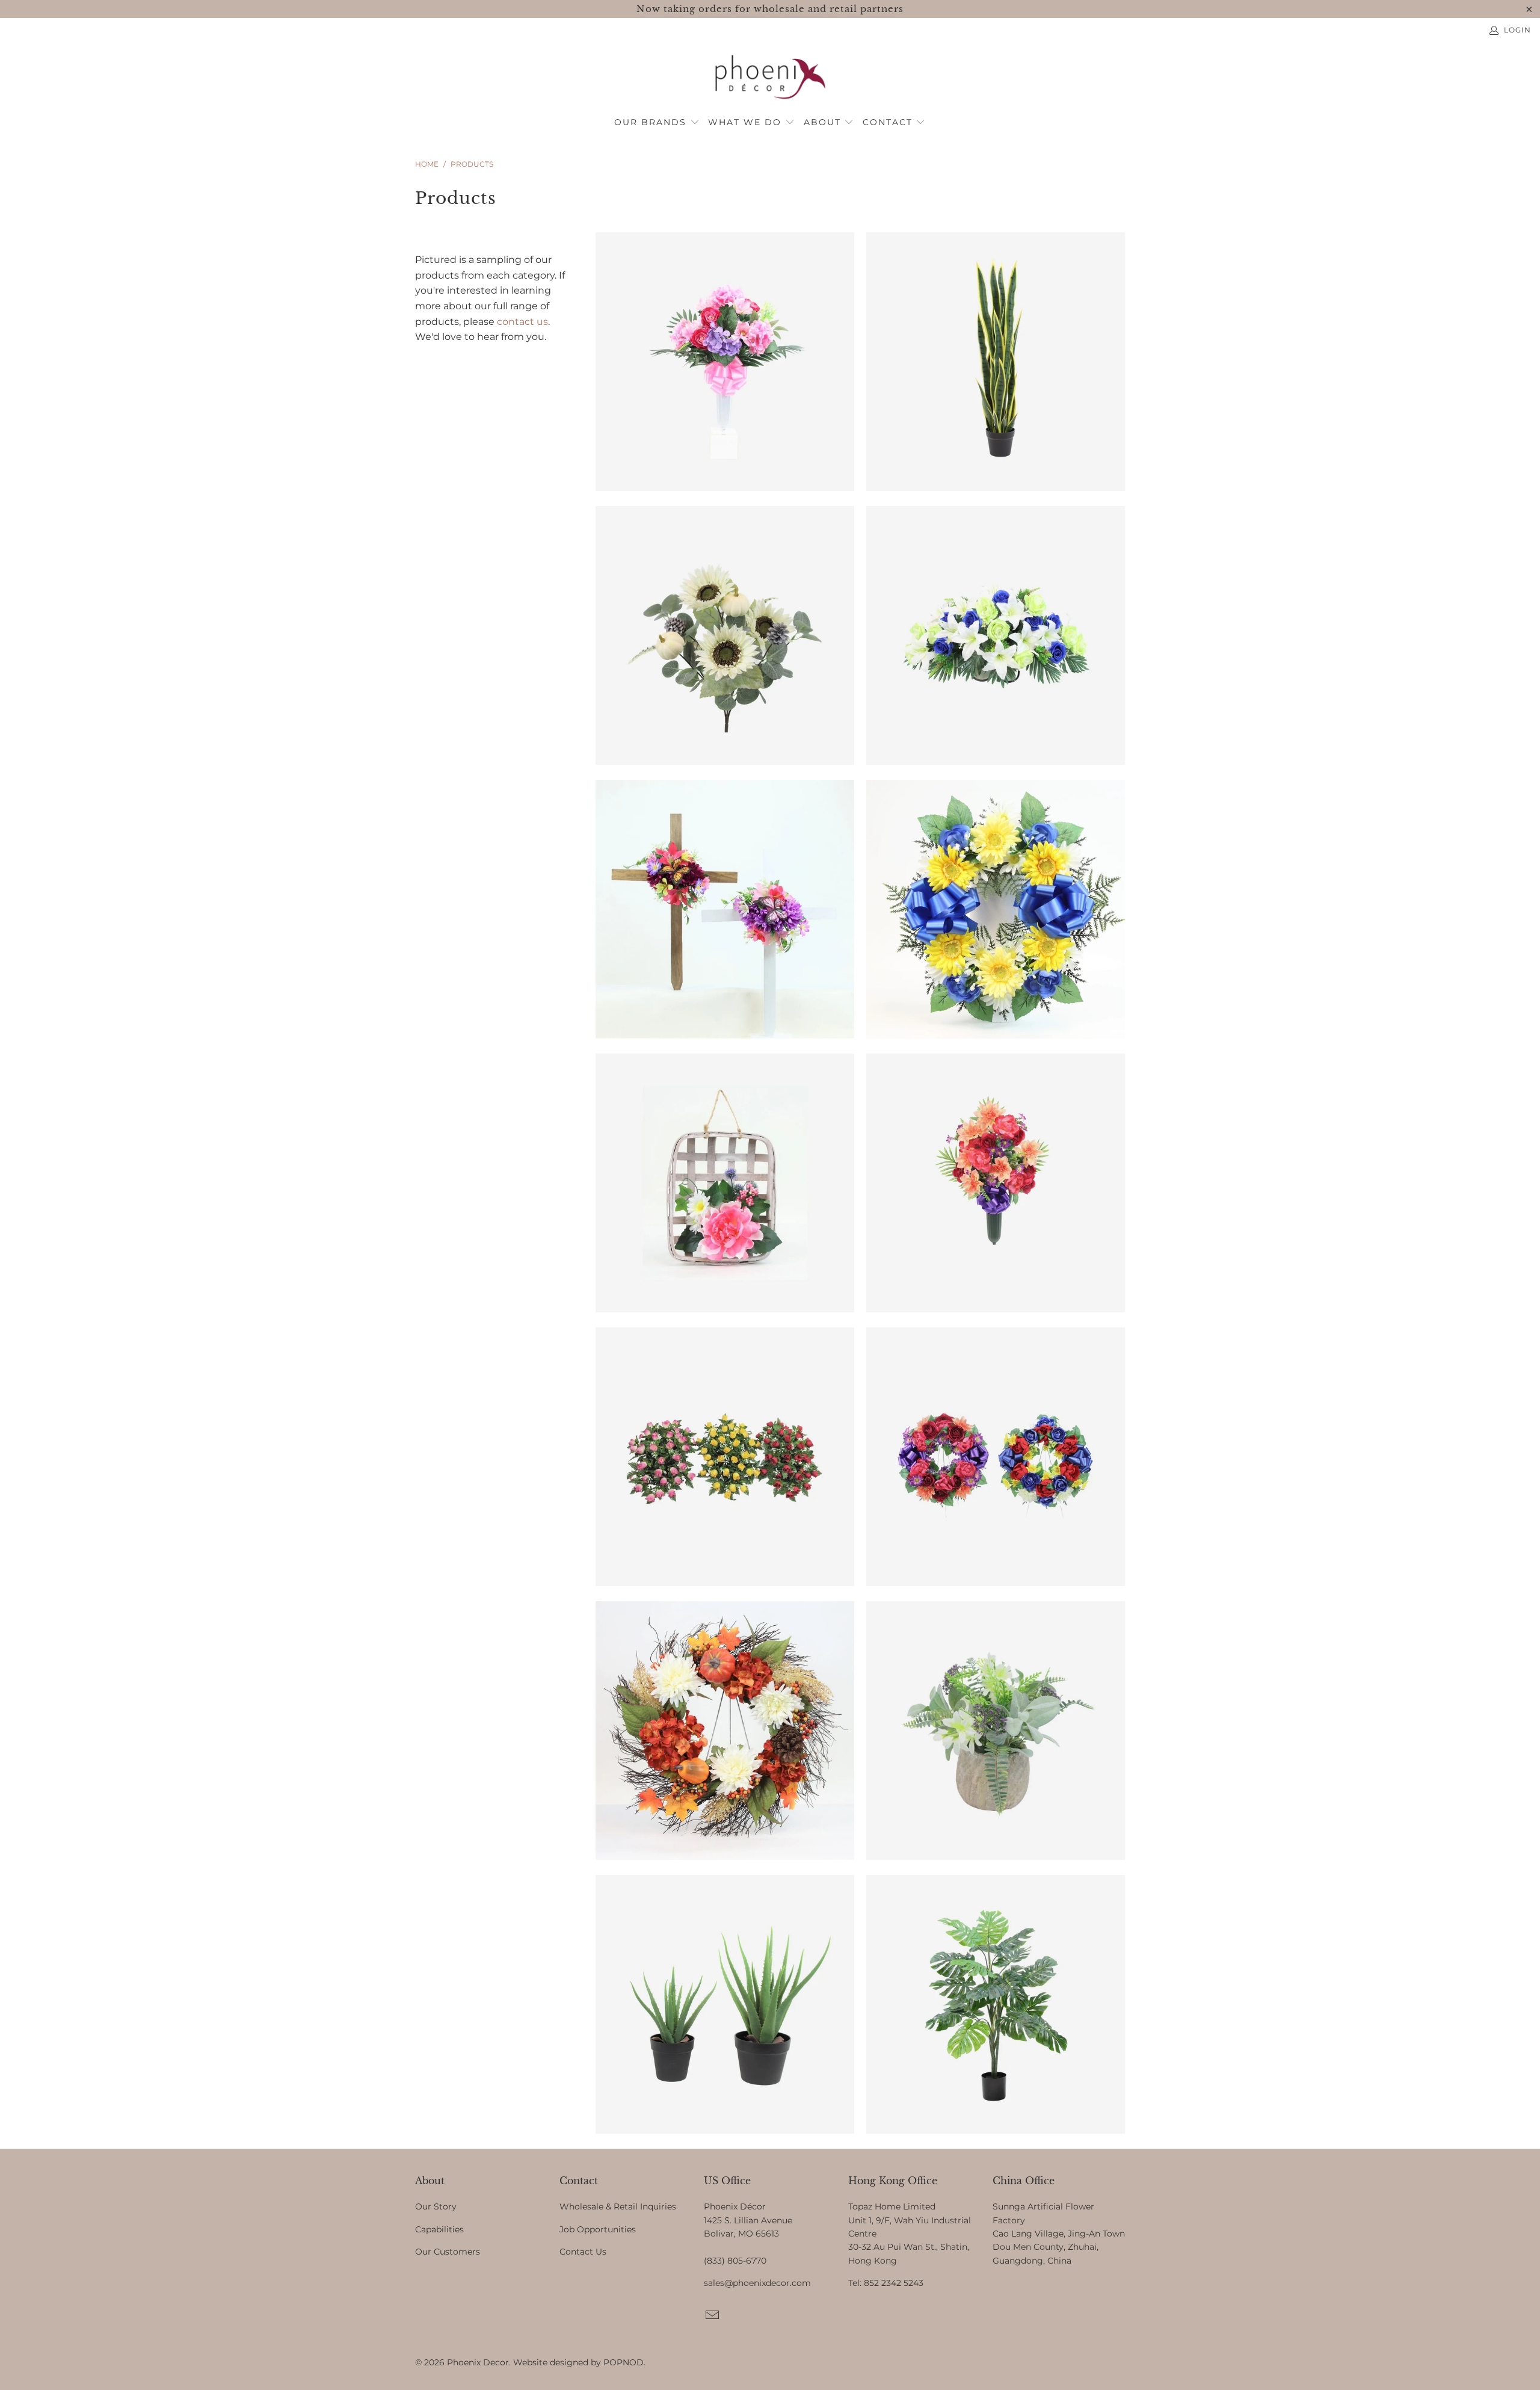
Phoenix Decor (478, 2362)
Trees (996, 2004)
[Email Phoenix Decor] (713, 2316)
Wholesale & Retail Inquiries (618, 2206)
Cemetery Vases (725, 362)
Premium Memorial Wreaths (996, 1457)
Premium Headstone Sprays (725, 1457)
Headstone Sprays (996, 635)
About (824, 122)
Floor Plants (996, 362)
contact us (522, 322)
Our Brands (652, 122)
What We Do (747, 122)
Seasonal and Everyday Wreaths (725, 1731)
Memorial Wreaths (996, 909)
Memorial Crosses (725, 909)
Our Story (436, 2206)
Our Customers (448, 2252)
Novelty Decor (725, 1183)
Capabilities (439, 2229)
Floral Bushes (725, 635)
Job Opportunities (598, 2229)
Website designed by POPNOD (578, 2362)
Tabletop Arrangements (996, 1731)
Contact (889, 122)
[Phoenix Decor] (770, 78)
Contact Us (583, 2252)
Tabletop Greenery (725, 2004)
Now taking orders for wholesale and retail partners (770, 9)
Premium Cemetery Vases (996, 1183)
